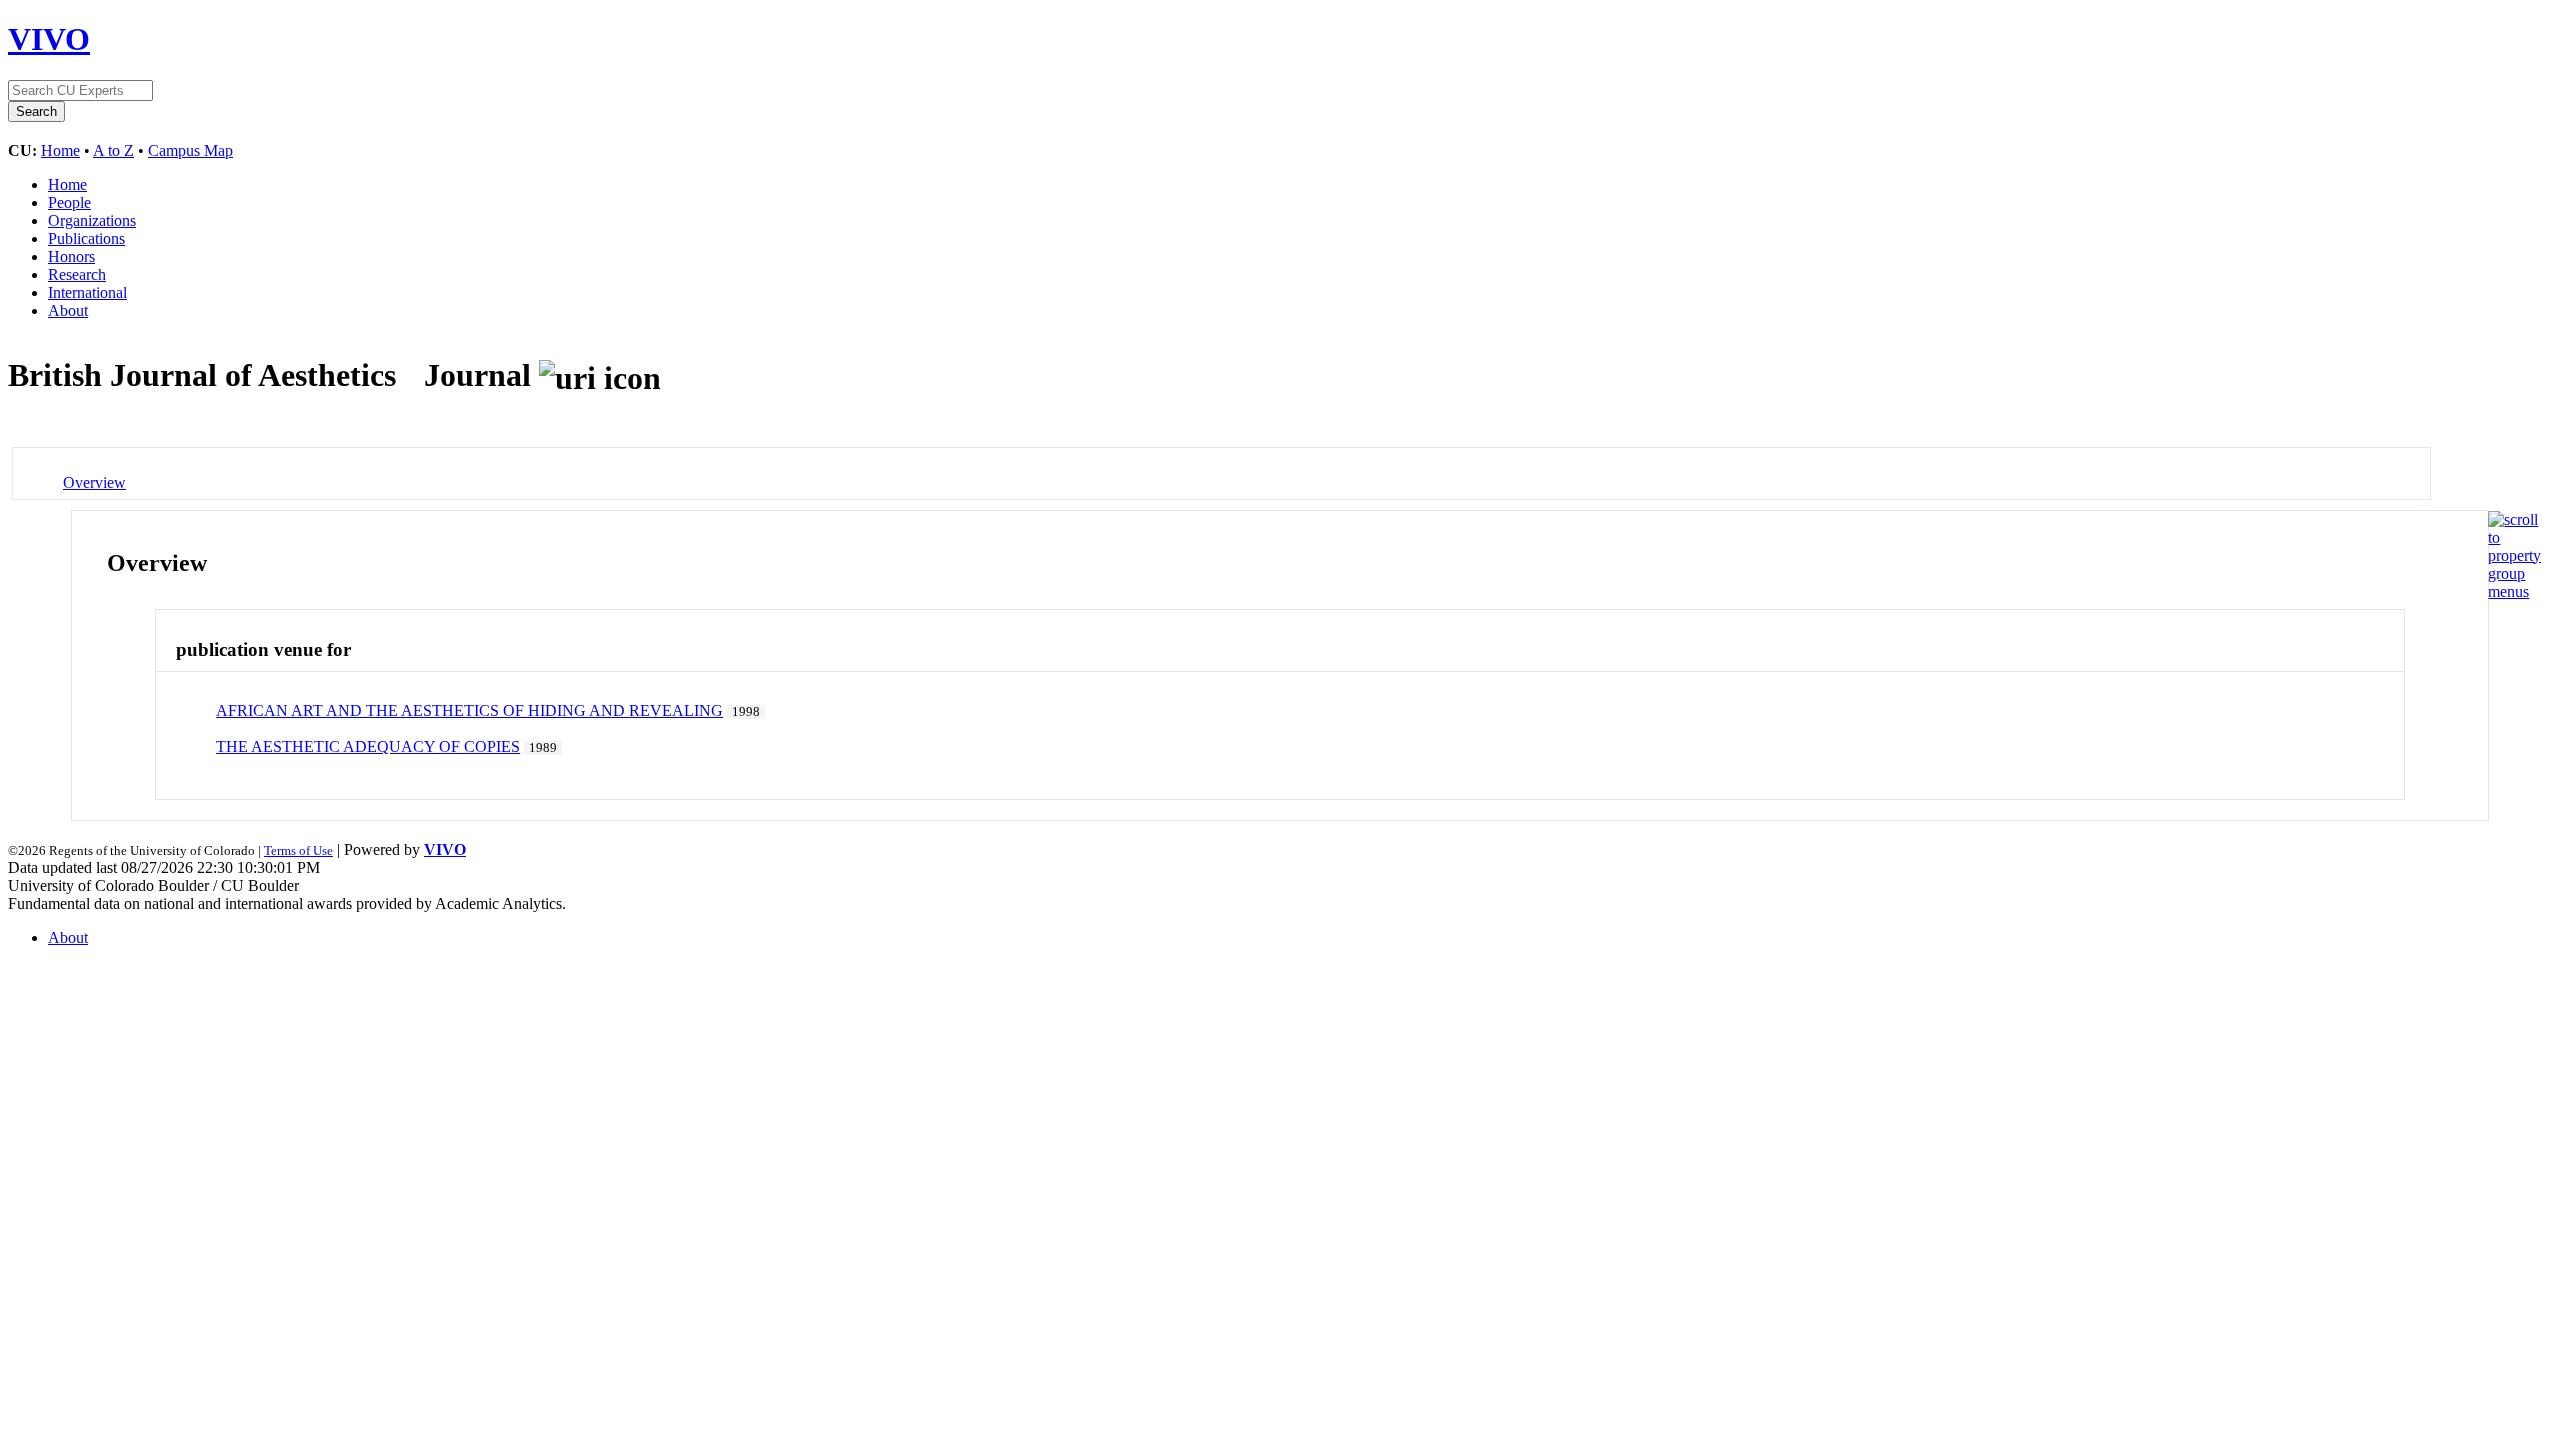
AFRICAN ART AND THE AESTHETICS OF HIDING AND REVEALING (469, 710)
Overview (94, 482)
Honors (71, 256)
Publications (86, 238)
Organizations (92, 220)
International (87, 292)
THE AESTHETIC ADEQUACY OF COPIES (368, 746)
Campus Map (190, 150)
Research (77, 274)
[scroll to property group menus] (2514, 591)
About (68, 310)
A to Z (113, 150)
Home (60, 150)
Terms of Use (298, 850)
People (69, 202)
